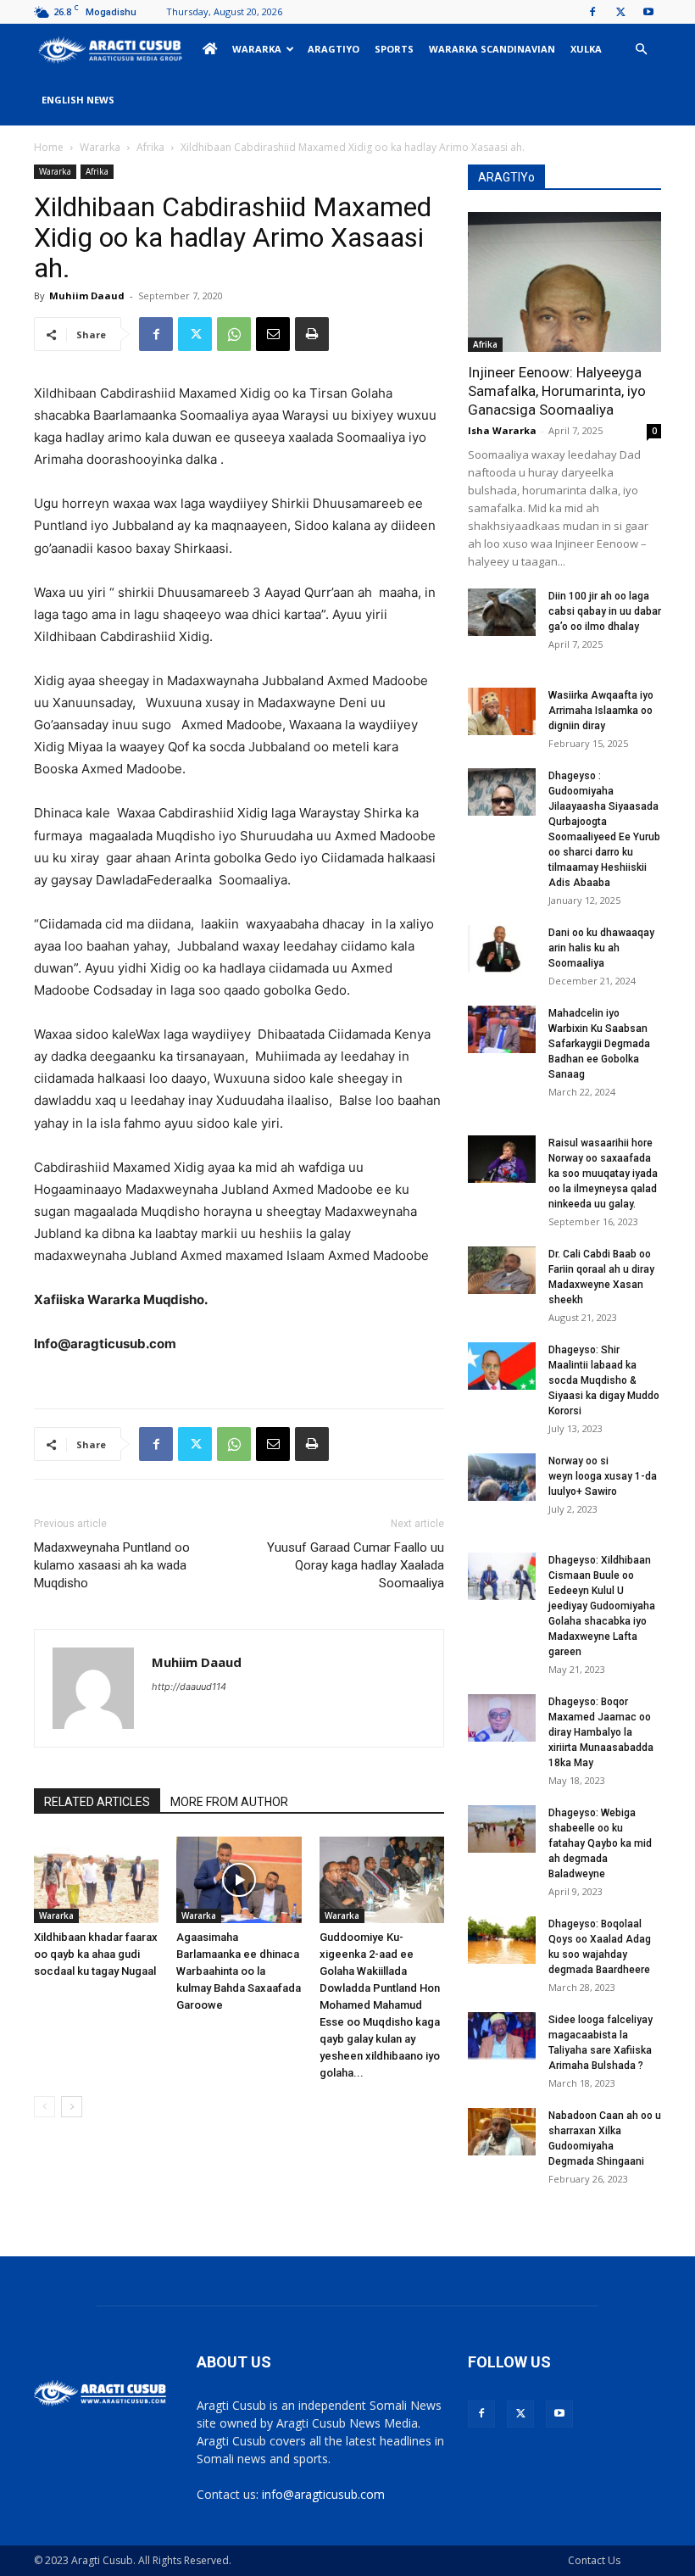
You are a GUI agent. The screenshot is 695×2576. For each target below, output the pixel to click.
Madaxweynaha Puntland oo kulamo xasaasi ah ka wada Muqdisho (112, 1565)
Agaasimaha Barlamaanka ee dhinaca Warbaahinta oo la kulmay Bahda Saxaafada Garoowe (239, 1971)
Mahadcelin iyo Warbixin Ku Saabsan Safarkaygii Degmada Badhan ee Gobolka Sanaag (599, 1044)
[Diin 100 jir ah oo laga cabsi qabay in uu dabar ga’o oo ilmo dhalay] (502, 612)
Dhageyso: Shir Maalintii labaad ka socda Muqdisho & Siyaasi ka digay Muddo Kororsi (604, 1380)
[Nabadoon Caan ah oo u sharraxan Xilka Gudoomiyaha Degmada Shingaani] (502, 2132)
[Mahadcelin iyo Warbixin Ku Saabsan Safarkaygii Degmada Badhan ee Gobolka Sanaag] (502, 1029)
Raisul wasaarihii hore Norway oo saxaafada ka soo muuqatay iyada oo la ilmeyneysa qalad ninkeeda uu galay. (603, 1174)
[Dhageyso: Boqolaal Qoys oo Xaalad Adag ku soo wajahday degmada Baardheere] (502, 1940)
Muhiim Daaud (87, 296)
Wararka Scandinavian (492, 49)
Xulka (586, 49)
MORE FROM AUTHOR (229, 1802)
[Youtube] (648, 12)
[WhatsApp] (234, 334)
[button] (641, 50)
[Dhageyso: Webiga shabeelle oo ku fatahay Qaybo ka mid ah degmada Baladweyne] (502, 1829)
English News (78, 100)
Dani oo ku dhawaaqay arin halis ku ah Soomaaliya (601, 948)
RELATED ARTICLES (97, 1802)
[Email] (273, 334)
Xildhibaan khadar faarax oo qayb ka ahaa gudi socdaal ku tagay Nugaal (96, 1954)
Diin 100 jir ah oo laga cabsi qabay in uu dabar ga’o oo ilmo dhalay (605, 611)
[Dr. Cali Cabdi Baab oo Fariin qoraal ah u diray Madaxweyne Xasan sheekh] (502, 1270)
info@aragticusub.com (323, 2494)
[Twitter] (620, 12)
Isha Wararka (502, 430)
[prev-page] (44, 2107)
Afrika (150, 147)
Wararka (257, 49)
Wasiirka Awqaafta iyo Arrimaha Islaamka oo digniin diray (601, 711)
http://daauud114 (189, 1687)
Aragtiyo (334, 49)
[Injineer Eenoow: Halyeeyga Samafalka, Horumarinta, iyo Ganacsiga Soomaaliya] (564, 282)
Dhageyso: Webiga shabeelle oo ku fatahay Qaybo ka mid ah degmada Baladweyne (600, 1843)
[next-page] (72, 2107)
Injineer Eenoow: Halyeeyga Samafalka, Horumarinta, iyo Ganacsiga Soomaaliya (557, 391)
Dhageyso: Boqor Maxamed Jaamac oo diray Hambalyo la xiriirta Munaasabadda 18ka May (601, 1732)
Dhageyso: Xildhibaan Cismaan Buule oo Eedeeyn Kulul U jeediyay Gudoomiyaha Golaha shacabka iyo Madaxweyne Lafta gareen (602, 1606)
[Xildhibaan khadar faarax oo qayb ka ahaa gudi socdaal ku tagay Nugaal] (96, 1879)
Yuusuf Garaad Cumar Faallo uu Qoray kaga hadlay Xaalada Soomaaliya (356, 1565)
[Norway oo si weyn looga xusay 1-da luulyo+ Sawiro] (502, 1477)
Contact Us (594, 2560)
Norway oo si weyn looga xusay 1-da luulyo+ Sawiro (603, 1476)
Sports (394, 49)
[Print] (312, 334)
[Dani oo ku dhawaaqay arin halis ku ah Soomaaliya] (502, 949)
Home (49, 147)
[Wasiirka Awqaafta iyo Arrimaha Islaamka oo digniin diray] (502, 711)
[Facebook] (592, 12)
